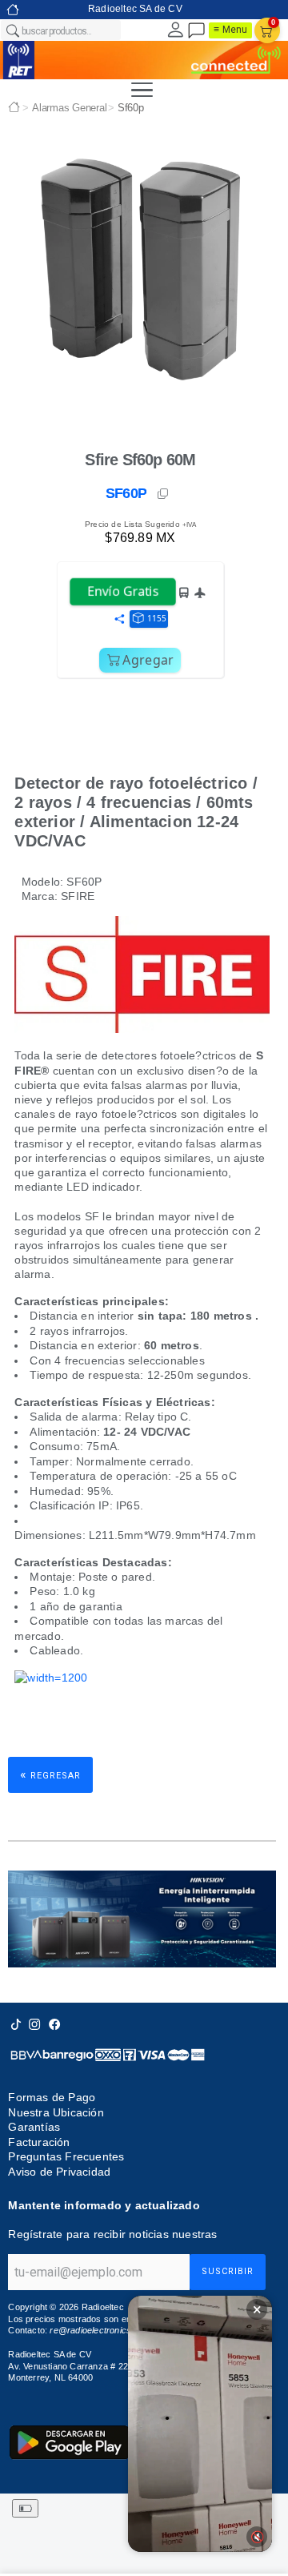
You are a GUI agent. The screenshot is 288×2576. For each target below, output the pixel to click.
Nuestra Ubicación (56, 2112)
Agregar (148, 660)
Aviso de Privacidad (59, 2172)
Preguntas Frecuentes (66, 2156)
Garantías (34, 2127)
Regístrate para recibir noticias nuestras (112, 2234)
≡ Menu (230, 30)
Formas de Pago (52, 2097)
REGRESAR (50, 1774)
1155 (157, 618)
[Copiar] (164, 494)
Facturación (39, 2142)
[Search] (12, 30)
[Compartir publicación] (119, 620)
